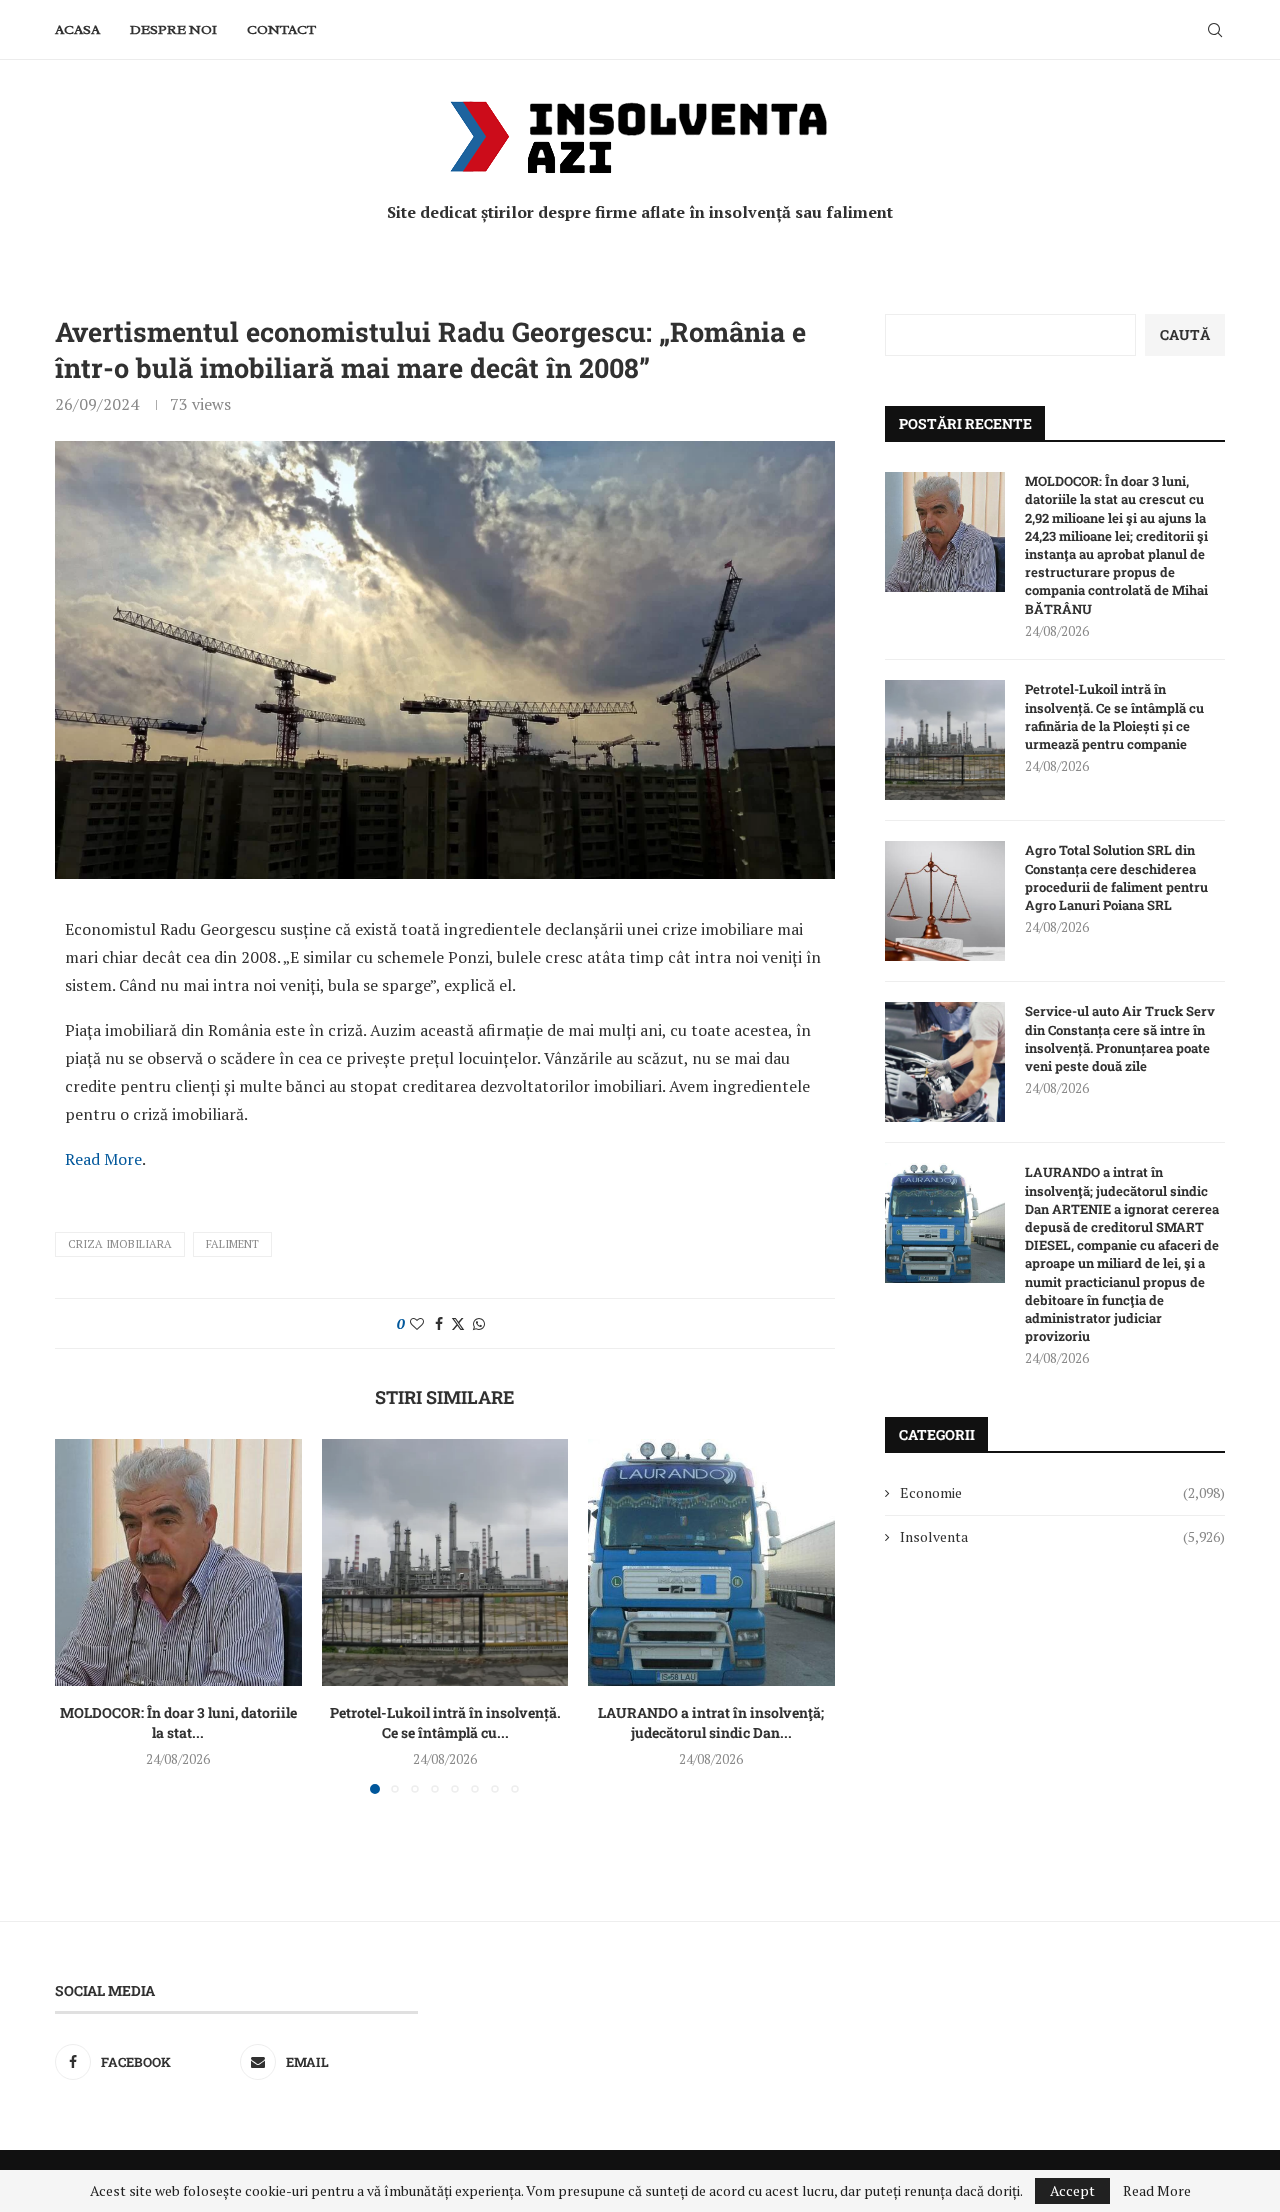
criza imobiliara (120, 1244)
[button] (82, 1616)
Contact (281, 29)
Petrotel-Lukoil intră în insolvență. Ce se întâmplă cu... (444, 1722)
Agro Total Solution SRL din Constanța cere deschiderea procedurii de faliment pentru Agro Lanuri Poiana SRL (1116, 877)
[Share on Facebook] (439, 1323)
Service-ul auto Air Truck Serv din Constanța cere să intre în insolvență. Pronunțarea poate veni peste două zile (1120, 1038)
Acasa (77, 29)
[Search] (1215, 30)
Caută (1185, 334)
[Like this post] (417, 1323)
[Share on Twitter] (458, 1323)
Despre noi (173, 29)
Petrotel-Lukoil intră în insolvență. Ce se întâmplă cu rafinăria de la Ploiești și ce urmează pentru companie (1114, 716)
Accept (1072, 2190)
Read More (103, 1159)
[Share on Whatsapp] (479, 1323)
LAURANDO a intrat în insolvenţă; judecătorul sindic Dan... (712, 1722)
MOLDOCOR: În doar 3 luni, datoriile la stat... (178, 1722)
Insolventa (1062, 1536)
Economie (1062, 1492)
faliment (232, 1244)
